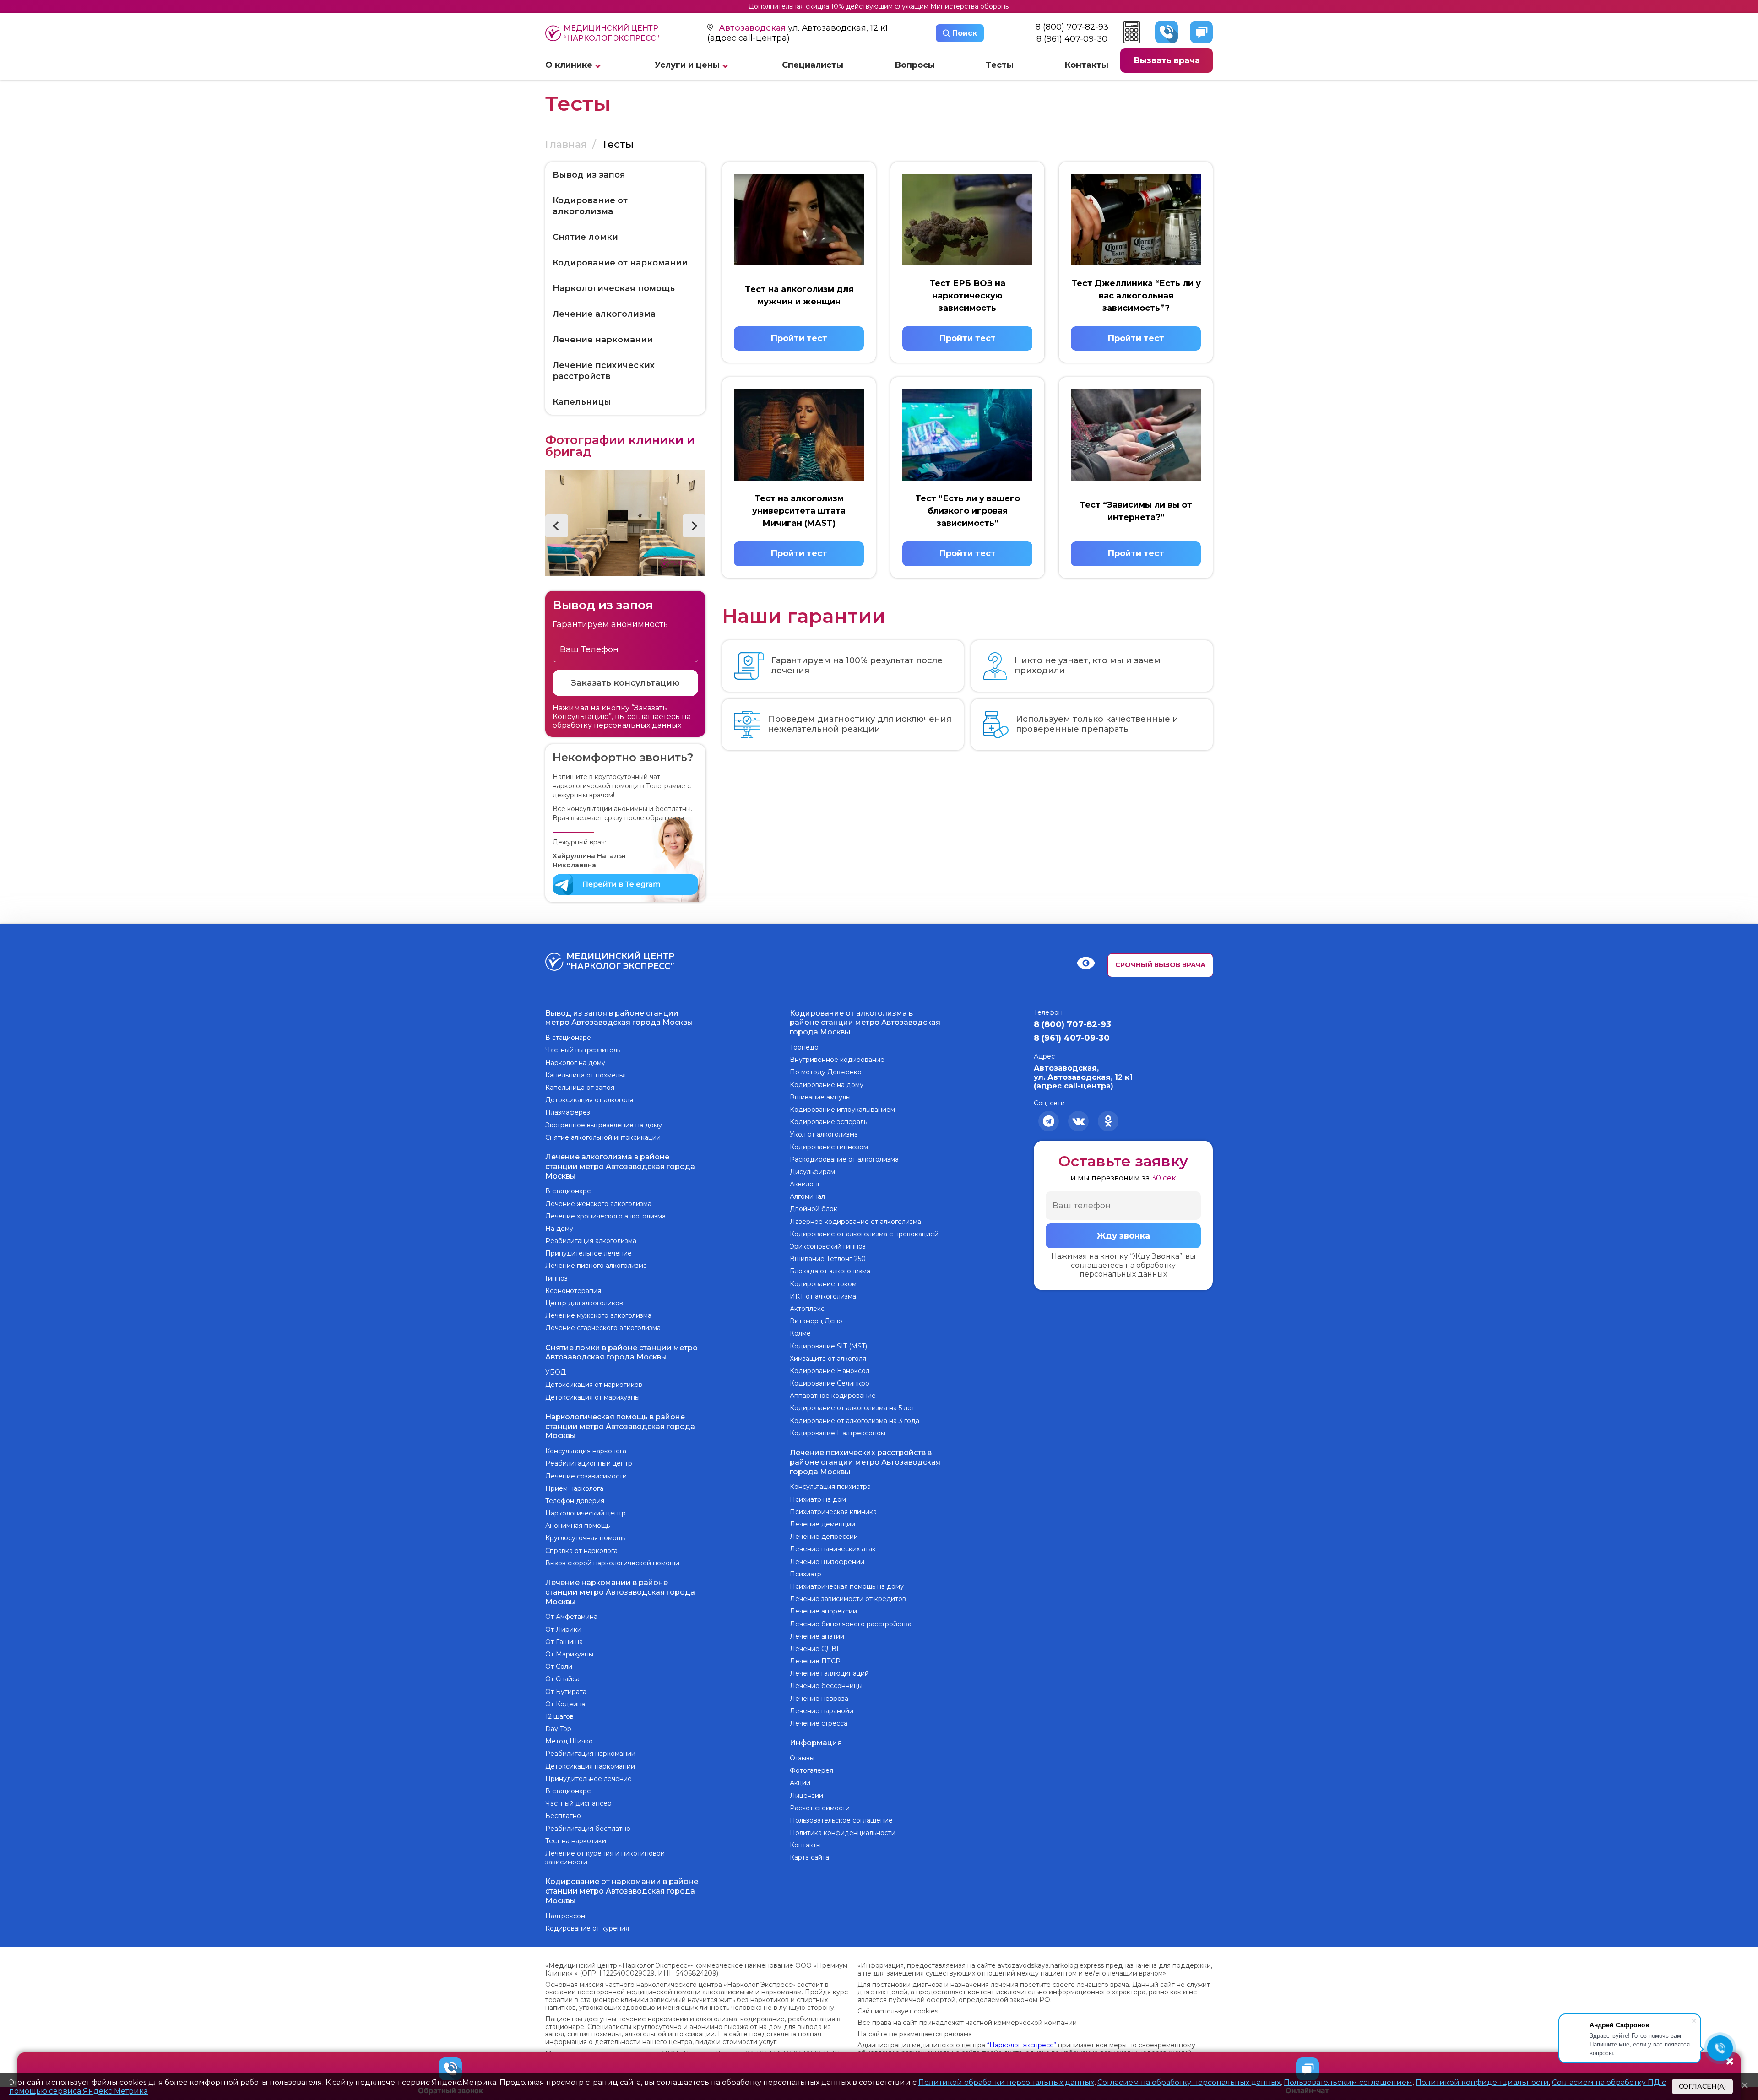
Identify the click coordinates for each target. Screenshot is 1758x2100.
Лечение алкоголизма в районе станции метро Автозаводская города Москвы (620, 1166)
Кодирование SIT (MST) (828, 1346)
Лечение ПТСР (815, 1661)
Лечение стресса (819, 1723)
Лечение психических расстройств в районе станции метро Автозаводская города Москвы (865, 1462)
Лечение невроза (819, 1699)
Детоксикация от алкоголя (589, 1100)
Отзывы (802, 1758)
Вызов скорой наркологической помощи (612, 1563)
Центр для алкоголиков (584, 1303)
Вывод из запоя (589, 175)
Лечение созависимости (586, 1476)
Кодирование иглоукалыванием (842, 1110)
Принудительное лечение (589, 1253)
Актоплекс (807, 1309)
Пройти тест (799, 338)
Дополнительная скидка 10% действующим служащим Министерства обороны (879, 6)
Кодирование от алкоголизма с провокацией (864, 1234)
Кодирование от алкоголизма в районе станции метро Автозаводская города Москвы (865, 1023)
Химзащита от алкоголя (828, 1359)
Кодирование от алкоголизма (590, 206)
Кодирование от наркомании (620, 263)
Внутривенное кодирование (837, 1060)
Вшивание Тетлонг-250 (828, 1259)
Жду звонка (1123, 1236)
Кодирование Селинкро (830, 1383)
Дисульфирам (812, 1172)
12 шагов (559, 1716)
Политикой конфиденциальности (1482, 2082)
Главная (566, 144)
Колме (800, 1333)
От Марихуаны (569, 1654)
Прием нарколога (574, 1488)
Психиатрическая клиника (833, 1512)
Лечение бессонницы (826, 1686)
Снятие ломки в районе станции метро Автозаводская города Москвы (621, 1353)
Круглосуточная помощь (585, 1538)
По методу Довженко (826, 1072)
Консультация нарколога (586, 1451)
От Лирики (563, 1629)
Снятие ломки (585, 237)
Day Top (558, 1729)
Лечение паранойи (822, 1711)
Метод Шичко (569, 1741)
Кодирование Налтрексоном (838, 1433)
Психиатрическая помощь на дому (847, 1586)
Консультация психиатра (830, 1487)
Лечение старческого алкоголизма (603, 1328)
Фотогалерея (811, 1770)
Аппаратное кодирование (833, 1396)
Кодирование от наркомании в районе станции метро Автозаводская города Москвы (622, 1891)
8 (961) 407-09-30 (1072, 39)
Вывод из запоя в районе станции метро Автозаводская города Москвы (619, 1018)
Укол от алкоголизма (824, 1134)
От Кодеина (565, 1704)
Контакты (1086, 65)
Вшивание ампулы (820, 1097)
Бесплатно (563, 1816)
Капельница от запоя (580, 1088)
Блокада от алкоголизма (830, 1271)
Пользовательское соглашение (841, 1820)
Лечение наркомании (603, 340)
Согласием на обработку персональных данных (1189, 2082)
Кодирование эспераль (828, 1122)
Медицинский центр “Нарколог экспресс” (611, 33)
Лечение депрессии (824, 1537)
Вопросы (915, 65)
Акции (800, 1783)
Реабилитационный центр (589, 1463)
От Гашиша (564, 1642)
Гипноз (556, 1278)
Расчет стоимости (820, 1808)
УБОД (556, 1372)
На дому (559, 1229)
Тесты (1000, 65)
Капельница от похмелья (586, 1075)
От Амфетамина (571, 1617)
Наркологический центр (586, 1513)
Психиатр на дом (818, 1499)
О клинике (569, 65)
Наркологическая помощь (614, 288)
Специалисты (813, 65)
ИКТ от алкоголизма (823, 1296)
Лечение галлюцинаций (829, 1673)
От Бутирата (566, 1692)
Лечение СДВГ (815, 1649)
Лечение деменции (822, 1524)
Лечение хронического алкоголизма (605, 1216)
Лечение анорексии (823, 1611)
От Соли (559, 1667)
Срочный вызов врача (1160, 965)
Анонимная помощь (578, 1526)
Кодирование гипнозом (829, 1147)
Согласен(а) (1702, 2086)
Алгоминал (807, 1196)
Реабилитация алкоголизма (591, 1241)
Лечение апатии (817, 1636)
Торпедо (804, 1047)
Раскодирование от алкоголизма (844, 1159)
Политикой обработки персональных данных (1006, 2082)
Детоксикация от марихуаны (592, 1397)
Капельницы (582, 402)
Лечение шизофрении (827, 1562)
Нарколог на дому (575, 1063)
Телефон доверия (575, 1501)
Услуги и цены (687, 65)
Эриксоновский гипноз (828, 1246)
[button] (557, 526)
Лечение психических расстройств (604, 371)
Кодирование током (823, 1284)
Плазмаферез (568, 1112)
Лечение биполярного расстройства (851, 1624)
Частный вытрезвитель (583, 1050)
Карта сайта (809, 1857)
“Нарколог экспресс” (1022, 2045)
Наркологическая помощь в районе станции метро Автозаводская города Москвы (620, 1426)
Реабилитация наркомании (590, 1754)
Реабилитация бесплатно (588, 1829)
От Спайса (562, 1679)
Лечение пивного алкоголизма (596, 1266)
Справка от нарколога (581, 1551)
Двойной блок (814, 1209)
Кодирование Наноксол (830, 1371)
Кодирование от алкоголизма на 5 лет (852, 1408)
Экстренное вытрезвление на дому (604, 1125)
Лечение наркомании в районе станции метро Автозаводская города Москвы (620, 1592)
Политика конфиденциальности (843, 1833)
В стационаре (568, 1038)
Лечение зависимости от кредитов (848, 1599)
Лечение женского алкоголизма (598, 1204)
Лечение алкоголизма (604, 314)
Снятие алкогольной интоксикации (603, 1137)
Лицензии (806, 1796)
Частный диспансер (578, 1803)
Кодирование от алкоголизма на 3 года (855, 1421)
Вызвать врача (1167, 60)
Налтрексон (565, 1916)
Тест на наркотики (576, 1841)
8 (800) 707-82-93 (1072, 27)
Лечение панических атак (833, 1549)
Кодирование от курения (587, 1928)
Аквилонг (805, 1184)
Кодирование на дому (827, 1085)
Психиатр (806, 1574)
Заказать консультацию (625, 683)
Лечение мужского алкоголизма (598, 1315)
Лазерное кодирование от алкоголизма (855, 1222)
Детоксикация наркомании (590, 1766)
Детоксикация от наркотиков (594, 1385)
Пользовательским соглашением (1348, 2082)
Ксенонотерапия (573, 1291)
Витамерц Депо (816, 1321)
